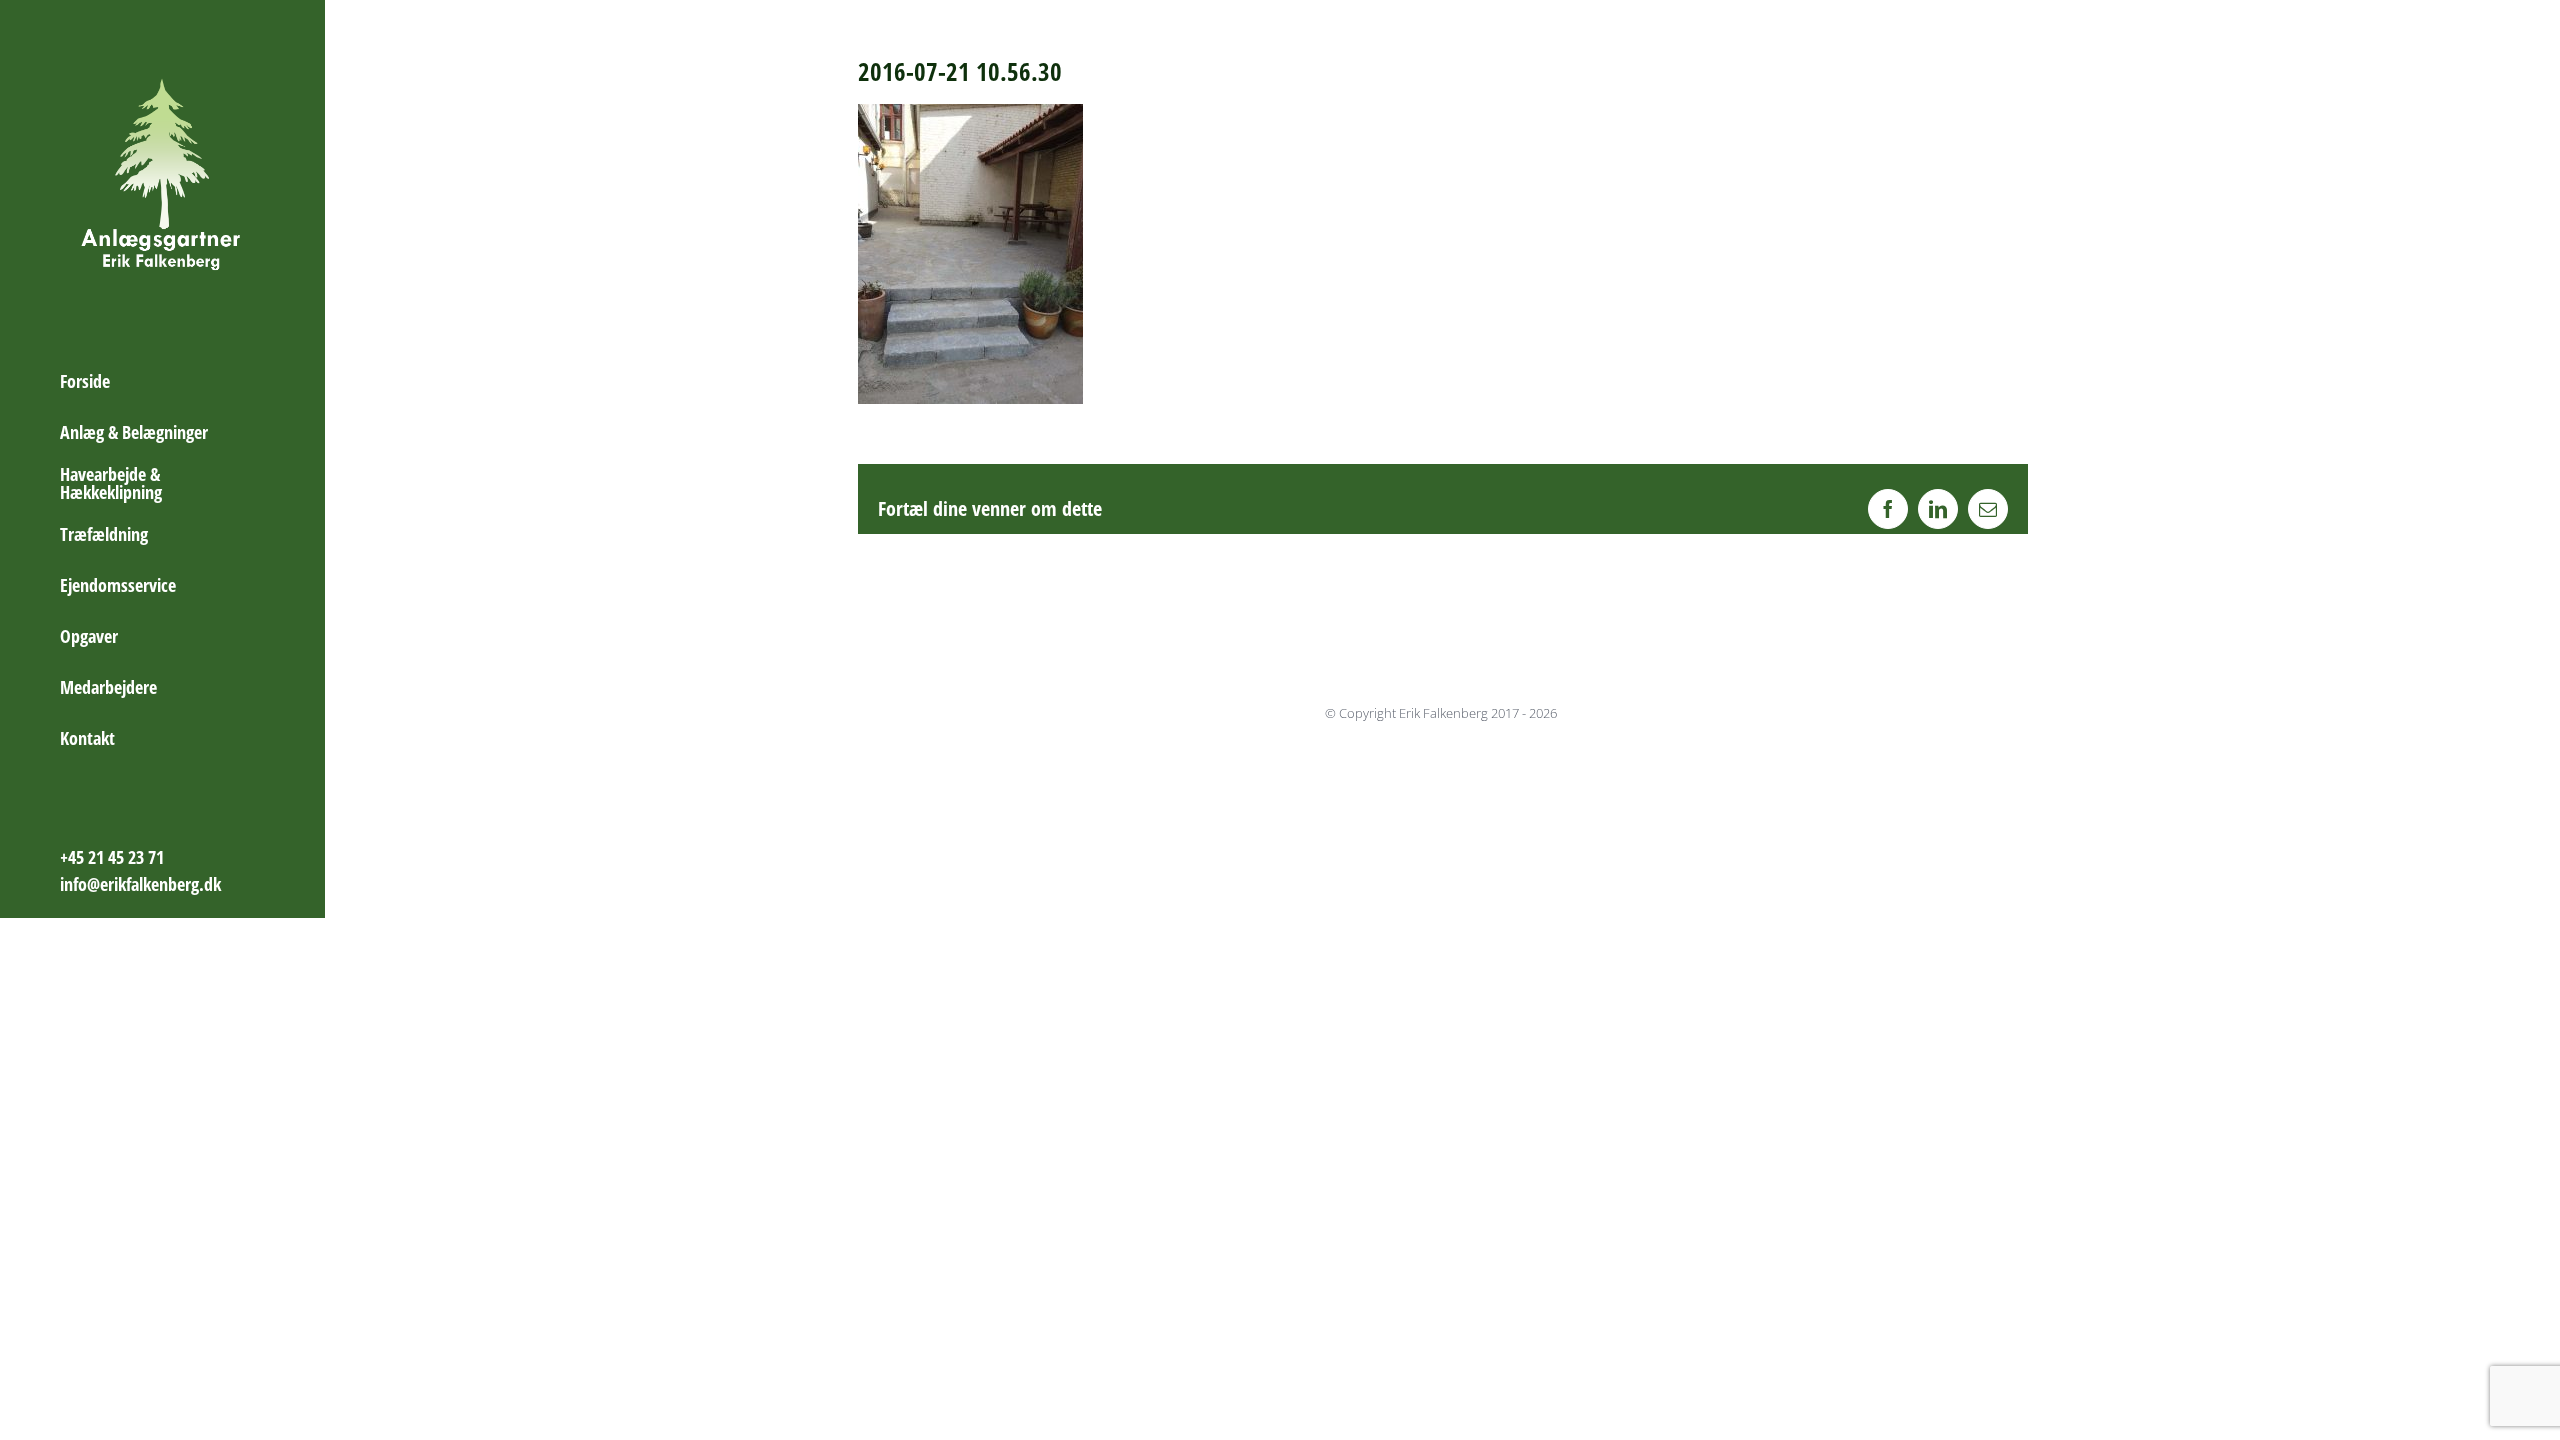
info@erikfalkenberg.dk (140, 884)
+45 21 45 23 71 (112, 857)
